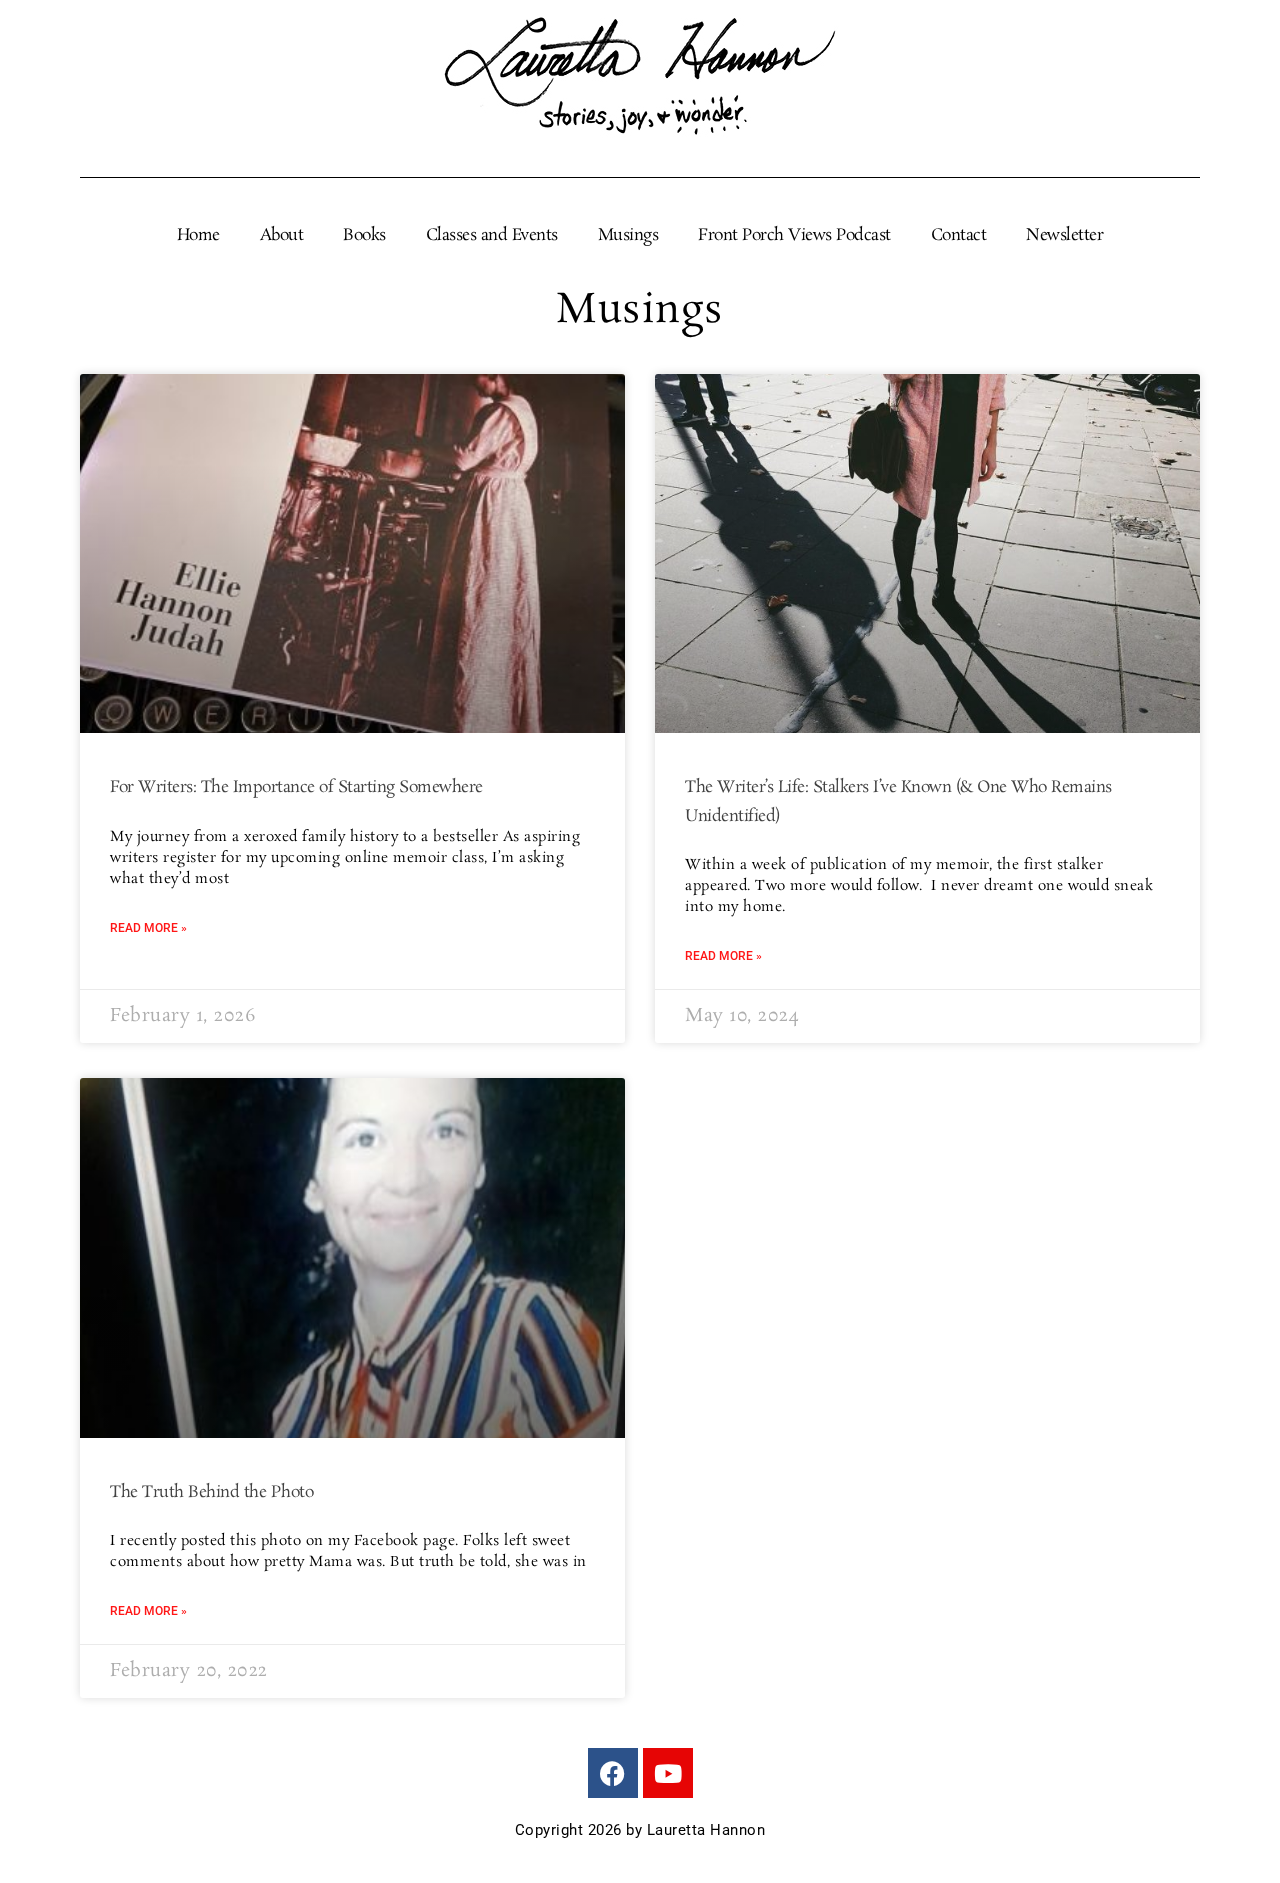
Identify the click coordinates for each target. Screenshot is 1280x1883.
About (282, 236)
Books (364, 236)
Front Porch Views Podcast (794, 236)
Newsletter (1064, 236)
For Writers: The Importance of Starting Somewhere (296, 787)
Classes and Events (492, 236)
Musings (628, 236)
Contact (959, 236)
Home (198, 236)
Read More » (148, 928)
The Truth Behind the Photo (211, 1492)
